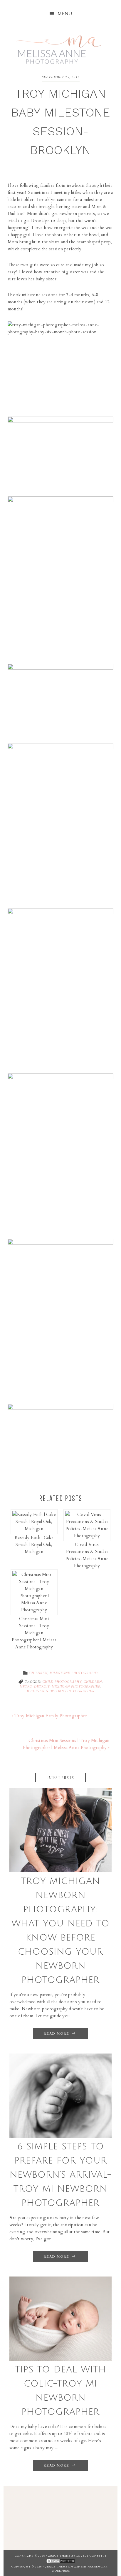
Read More (57, 2034)
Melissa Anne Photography (59, 46)
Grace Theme (59, 2556)
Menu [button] (65, 14)
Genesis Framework (91, 2567)
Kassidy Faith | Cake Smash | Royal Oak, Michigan (34, 1545)
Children (38, 1673)
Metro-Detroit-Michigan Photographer (60, 1687)
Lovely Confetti (91, 2556)
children (93, 1682)
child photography (62, 1682)
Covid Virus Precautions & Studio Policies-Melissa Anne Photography (87, 1555)
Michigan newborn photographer (60, 1691)
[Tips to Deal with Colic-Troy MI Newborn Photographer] (61, 2359)
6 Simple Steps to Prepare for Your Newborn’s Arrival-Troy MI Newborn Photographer (61, 2175)
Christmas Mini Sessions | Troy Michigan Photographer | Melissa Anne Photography (34, 1633)
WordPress (61, 2571)
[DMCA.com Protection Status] (60, 2562)
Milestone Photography (74, 1673)
